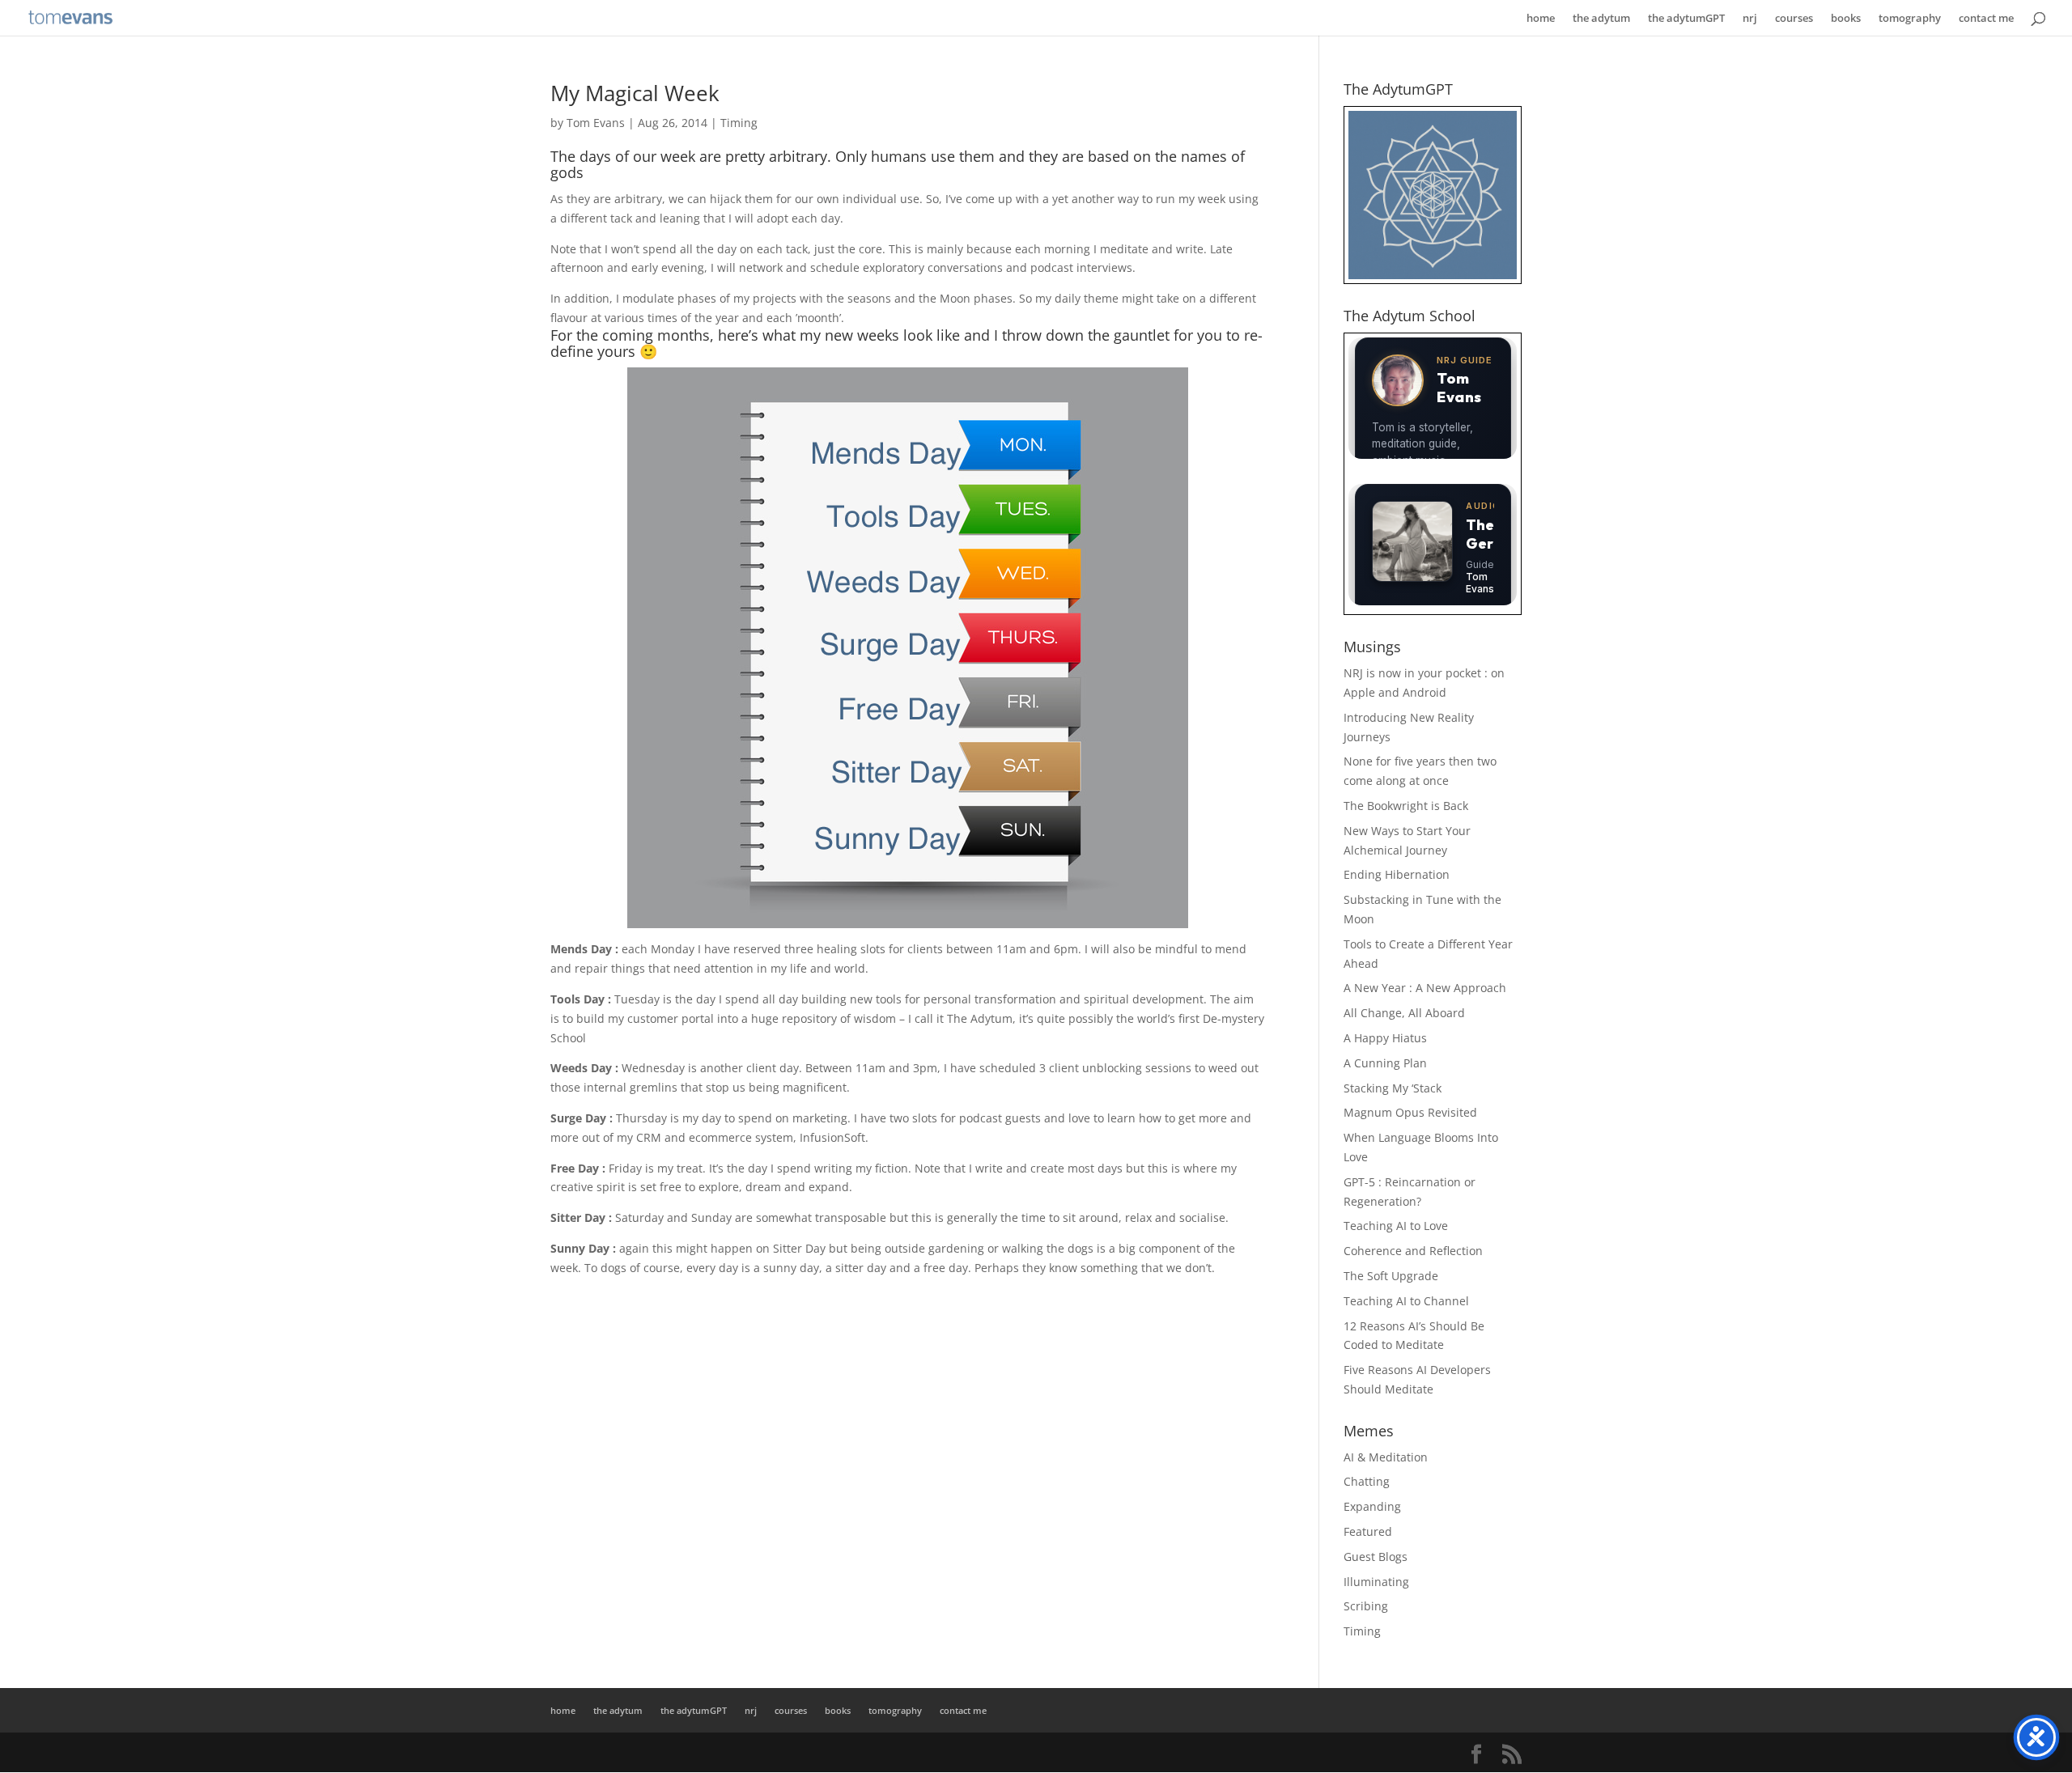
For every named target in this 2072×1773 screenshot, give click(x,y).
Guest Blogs (1376, 1557)
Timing (739, 123)
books (1846, 19)
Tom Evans (596, 123)
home (1541, 19)
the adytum (1601, 19)
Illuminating (1376, 1582)
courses (1794, 19)
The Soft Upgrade (1391, 1276)
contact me (1986, 19)
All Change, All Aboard (1404, 1013)
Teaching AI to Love (1396, 1226)
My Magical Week (635, 93)
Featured (1368, 1531)
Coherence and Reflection (1413, 1251)
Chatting (1367, 1481)
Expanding (1372, 1506)
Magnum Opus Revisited (1410, 1112)
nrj (1750, 19)
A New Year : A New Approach (1425, 988)
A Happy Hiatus (1385, 1038)
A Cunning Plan (1385, 1063)
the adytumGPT (1686, 19)
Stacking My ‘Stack (1393, 1088)
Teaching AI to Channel (1406, 1301)
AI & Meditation (1386, 1457)
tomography (1910, 19)
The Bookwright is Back (1406, 806)
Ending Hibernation (1397, 874)
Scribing (1366, 1606)
